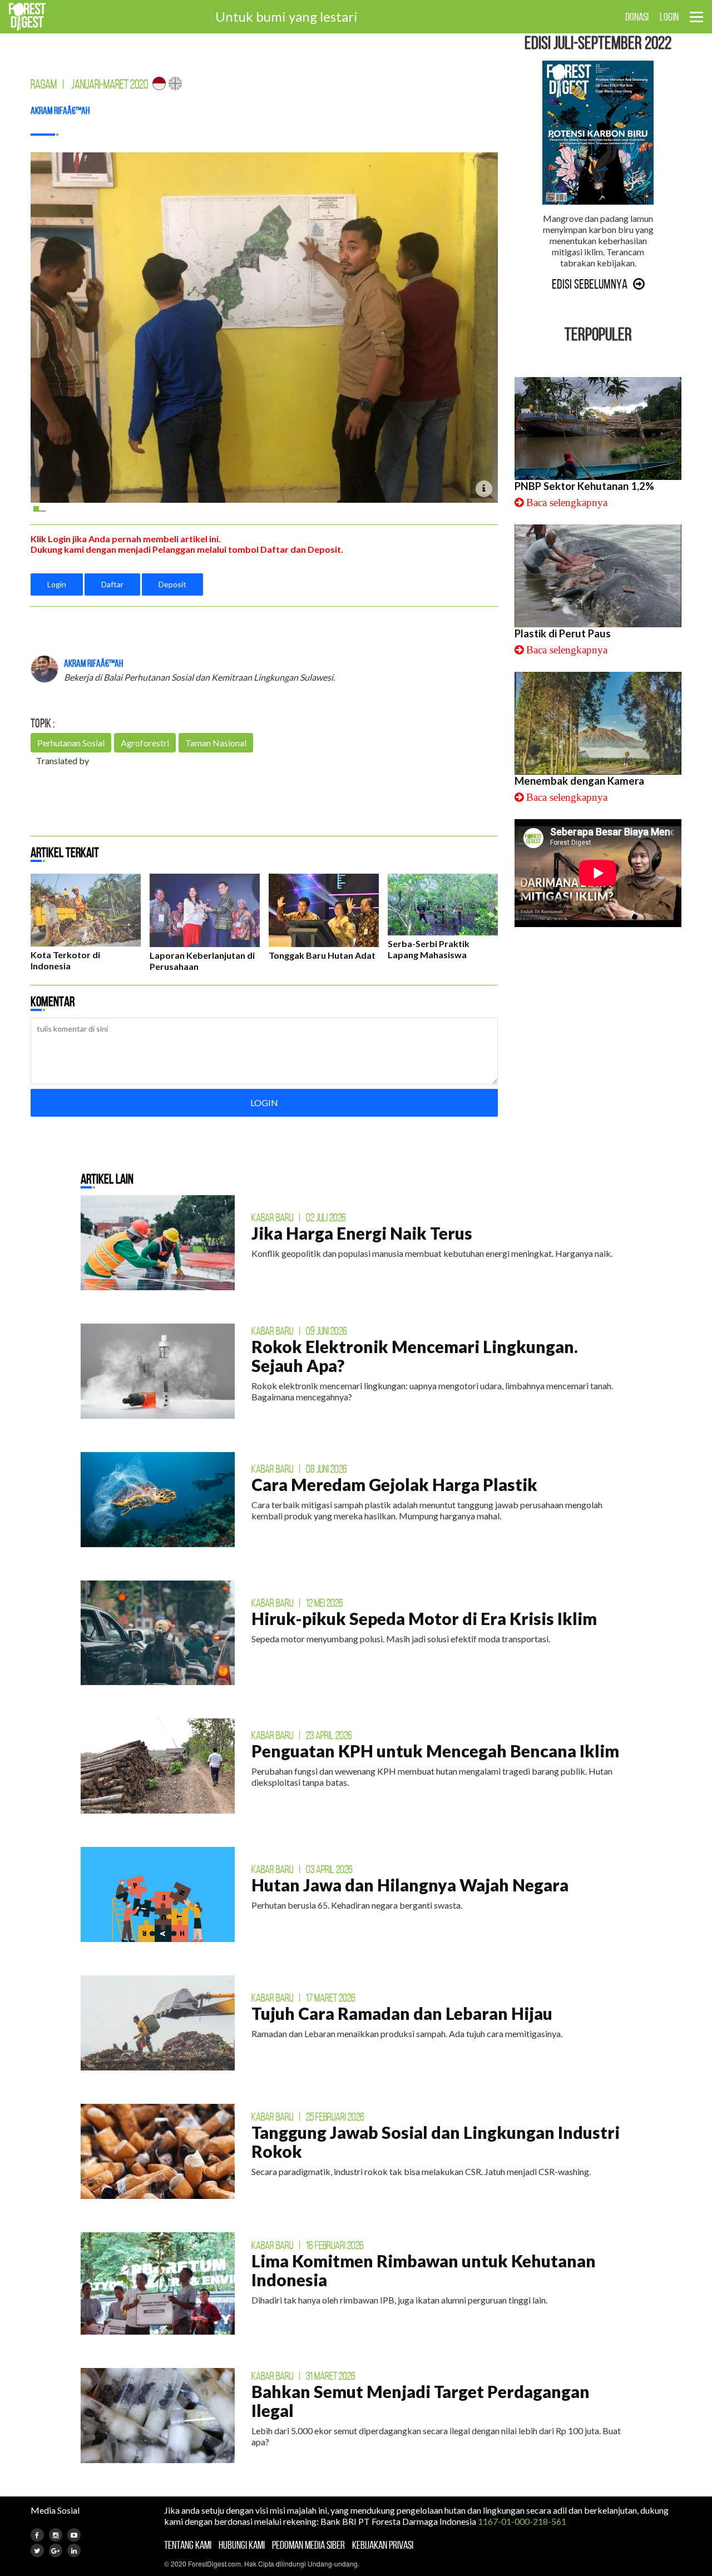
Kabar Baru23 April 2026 (302, 1735)
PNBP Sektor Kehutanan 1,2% (584, 486)
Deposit (172, 584)
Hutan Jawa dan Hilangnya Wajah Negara (410, 1885)
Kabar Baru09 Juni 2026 (299, 1331)
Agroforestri (145, 743)
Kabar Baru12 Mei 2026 (297, 1603)
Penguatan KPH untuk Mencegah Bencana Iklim (435, 1751)
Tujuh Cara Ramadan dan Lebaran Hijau (402, 2013)
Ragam (44, 84)
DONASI (637, 17)
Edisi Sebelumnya (590, 284)
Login (57, 584)
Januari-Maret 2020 (110, 84)
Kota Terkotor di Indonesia (65, 960)
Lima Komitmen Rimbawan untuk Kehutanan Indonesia (424, 2270)
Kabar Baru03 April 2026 (302, 1869)
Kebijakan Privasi (383, 2545)
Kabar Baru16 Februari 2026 (308, 2245)
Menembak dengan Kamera (579, 781)
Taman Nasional (216, 743)
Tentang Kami (188, 2545)
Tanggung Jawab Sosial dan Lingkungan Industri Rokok (436, 2142)
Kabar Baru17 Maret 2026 (303, 1998)
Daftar (112, 584)
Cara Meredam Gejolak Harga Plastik (394, 1484)
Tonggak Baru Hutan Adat (322, 955)
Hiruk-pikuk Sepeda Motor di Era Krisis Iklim (424, 1618)
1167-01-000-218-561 (522, 2521)
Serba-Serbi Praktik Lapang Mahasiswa (429, 949)
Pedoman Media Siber (308, 2545)
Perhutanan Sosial (71, 743)
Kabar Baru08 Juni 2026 (299, 1469)
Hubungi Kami (242, 2545)
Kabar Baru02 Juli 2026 (299, 1217)
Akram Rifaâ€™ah (60, 111)
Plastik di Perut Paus (563, 633)
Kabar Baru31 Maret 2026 (303, 2376)
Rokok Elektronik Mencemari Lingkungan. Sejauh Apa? (415, 1356)
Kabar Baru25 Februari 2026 (308, 2117)
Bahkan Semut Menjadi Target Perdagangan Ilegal (421, 2401)
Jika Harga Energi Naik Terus (362, 1233)
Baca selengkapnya (567, 502)
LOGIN (669, 17)
